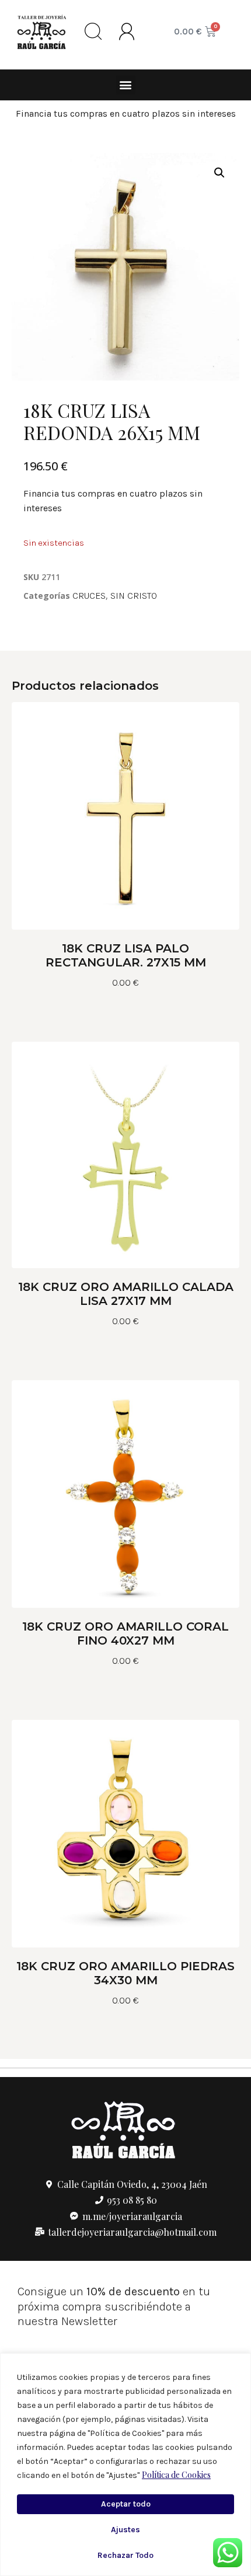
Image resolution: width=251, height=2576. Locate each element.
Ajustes (125, 2530)
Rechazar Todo (125, 2555)
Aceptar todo (126, 2504)
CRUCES (89, 596)
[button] (126, 85)
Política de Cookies (176, 2475)
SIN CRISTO (134, 596)
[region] (125, 2465)
